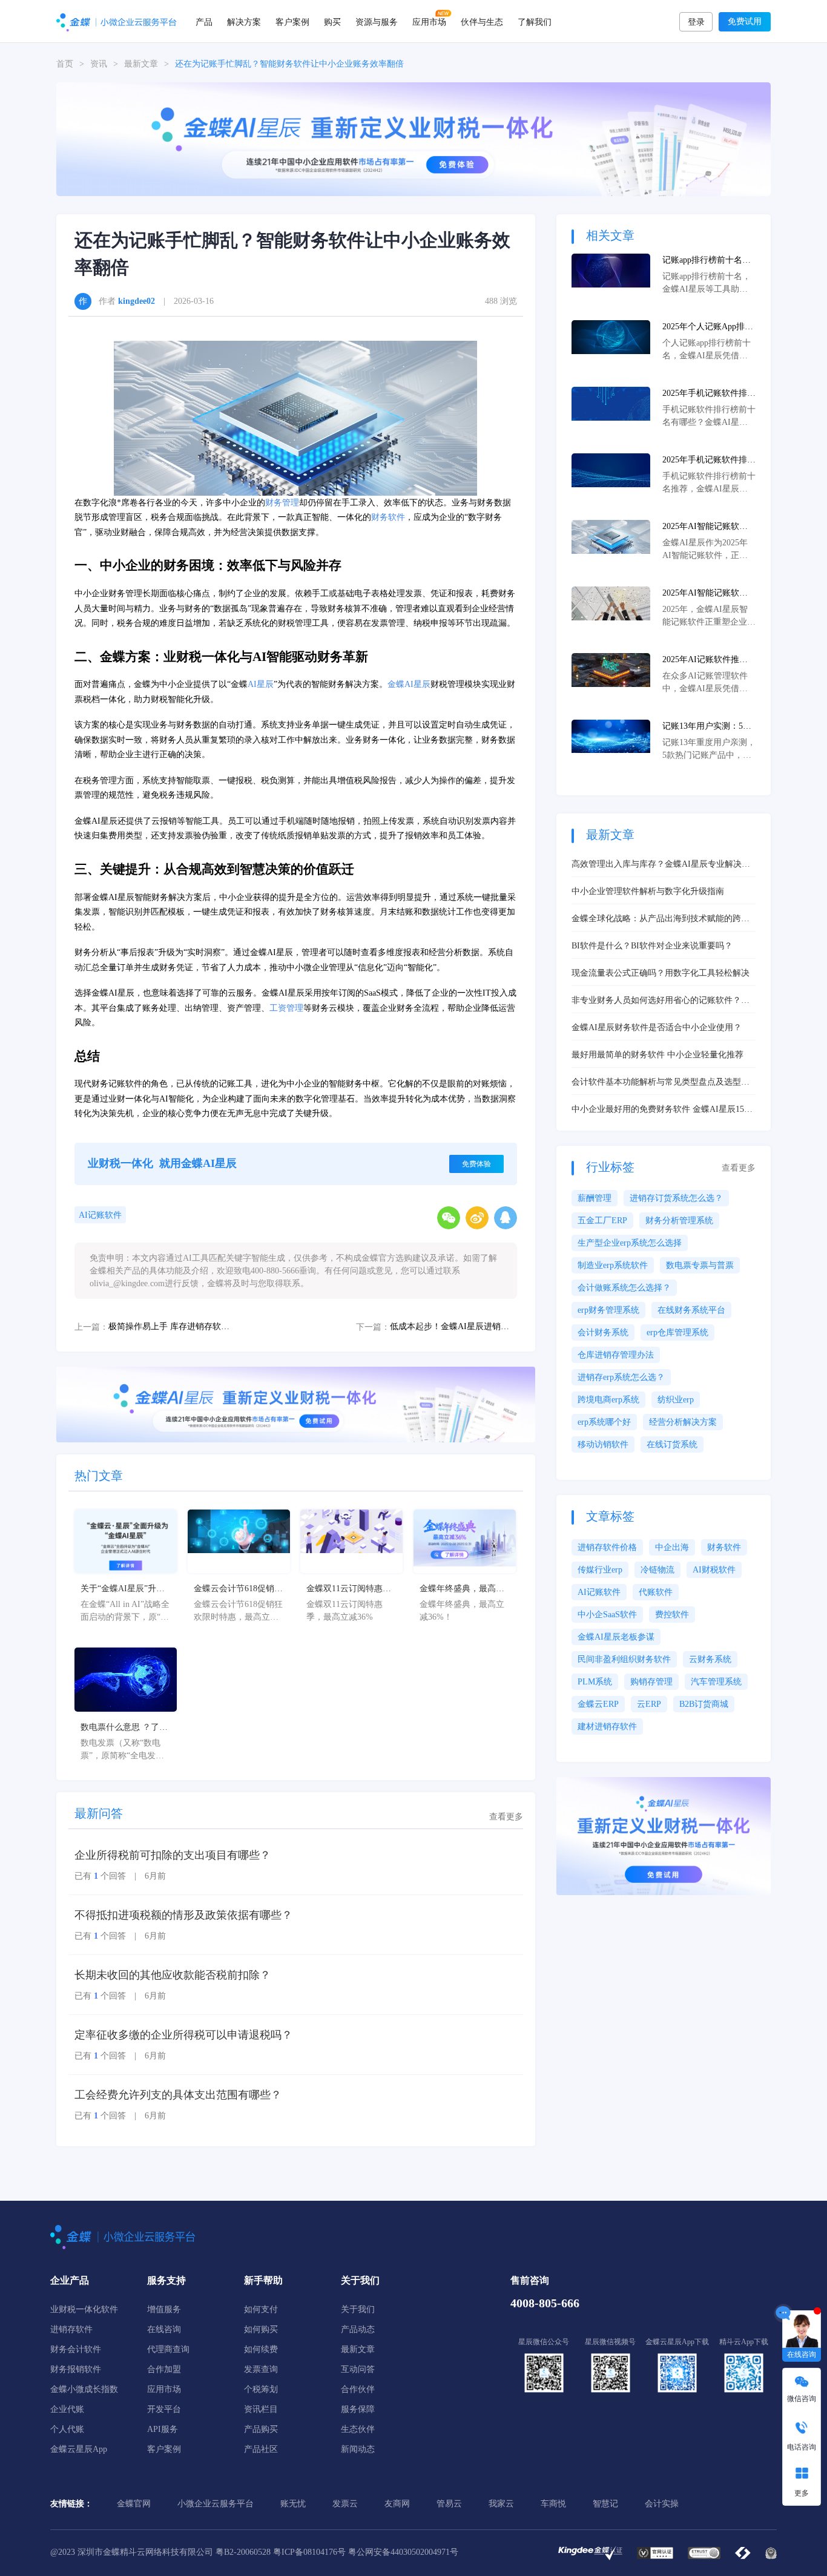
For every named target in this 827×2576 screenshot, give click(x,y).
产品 (204, 21)
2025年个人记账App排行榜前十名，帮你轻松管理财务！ (709, 327)
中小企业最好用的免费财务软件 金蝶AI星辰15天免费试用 (662, 1110)
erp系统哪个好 (604, 1422)
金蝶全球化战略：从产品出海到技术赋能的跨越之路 (661, 919)
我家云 (501, 2504)
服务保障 (358, 2409)
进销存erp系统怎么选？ (621, 1377)
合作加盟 (164, 2369)
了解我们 (535, 21)
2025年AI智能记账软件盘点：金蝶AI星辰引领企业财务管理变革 (705, 594)
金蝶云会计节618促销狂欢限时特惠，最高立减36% (238, 1589)
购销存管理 (651, 1682)
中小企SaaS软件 (607, 1615)
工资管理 (286, 1008)
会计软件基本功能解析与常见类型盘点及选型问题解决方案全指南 (661, 1083)
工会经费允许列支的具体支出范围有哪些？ (178, 2095)
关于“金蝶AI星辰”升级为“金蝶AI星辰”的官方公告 (123, 1589)
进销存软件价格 (607, 1547)
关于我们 (358, 2309)
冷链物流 (657, 1570)
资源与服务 (377, 21)
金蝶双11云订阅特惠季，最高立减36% (344, 1589)
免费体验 (476, 1164)
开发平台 (164, 2409)
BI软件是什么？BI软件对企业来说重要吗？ (652, 946)
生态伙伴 (358, 2429)
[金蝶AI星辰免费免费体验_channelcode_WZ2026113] (413, 138)
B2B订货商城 (704, 1704)
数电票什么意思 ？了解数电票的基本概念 (124, 1728)
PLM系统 (595, 1682)
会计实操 (662, 2504)
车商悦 (553, 2504)
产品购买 (261, 2429)
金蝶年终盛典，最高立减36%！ (462, 1589)
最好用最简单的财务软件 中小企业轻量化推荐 (657, 1055)
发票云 (345, 2504)
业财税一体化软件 (84, 2309)
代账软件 (656, 1592)
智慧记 (605, 2504)
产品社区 (261, 2449)
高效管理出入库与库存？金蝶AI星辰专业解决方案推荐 (661, 865)
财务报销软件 (76, 2369)
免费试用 (745, 21)
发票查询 (261, 2369)
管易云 (449, 2504)
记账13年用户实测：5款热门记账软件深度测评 (707, 727)
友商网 (397, 2504)
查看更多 (506, 1817)
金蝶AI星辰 (409, 684)
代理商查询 (168, 2349)
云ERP (649, 1704)
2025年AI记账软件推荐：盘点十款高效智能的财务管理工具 (709, 660)
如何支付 (261, 2309)
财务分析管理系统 (679, 1221)
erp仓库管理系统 (677, 1332)
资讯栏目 (261, 2409)
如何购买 (261, 2329)
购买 (332, 21)
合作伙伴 (358, 2389)
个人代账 (67, 2429)
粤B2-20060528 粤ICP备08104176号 (281, 2552)
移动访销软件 (603, 1444)
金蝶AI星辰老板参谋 (616, 1637)
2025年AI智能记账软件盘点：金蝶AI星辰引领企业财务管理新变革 (705, 527)
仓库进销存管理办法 (616, 1355)
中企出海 (672, 1547)
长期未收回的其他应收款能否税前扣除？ (173, 1975)
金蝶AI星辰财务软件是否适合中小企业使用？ (657, 1027)
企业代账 (67, 2409)
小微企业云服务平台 (216, 2504)
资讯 (99, 64)
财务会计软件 (76, 2349)
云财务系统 (710, 1659)
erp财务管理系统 (608, 1310)
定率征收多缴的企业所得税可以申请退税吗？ (183, 2035)
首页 (65, 64)
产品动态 (358, 2329)
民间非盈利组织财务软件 (624, 1659)
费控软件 (672, 1615)
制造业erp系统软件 (613, 1265)
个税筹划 (261, 2389)
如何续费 (261, 2349)
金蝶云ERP (598, 1704)
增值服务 (164, 2309)
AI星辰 (261, 684)
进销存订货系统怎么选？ (676, 1198)
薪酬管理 (595, 1198)
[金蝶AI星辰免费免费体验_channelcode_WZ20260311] (296, 1403)
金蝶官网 (134, 2504)
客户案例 (292, 21)
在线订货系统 (672, 1444)
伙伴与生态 (482, 21)
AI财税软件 (714, 1570)
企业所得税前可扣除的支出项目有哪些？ (173, 1855)
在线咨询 (164, 2329)
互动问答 (358, 2369)
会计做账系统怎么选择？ (624, 1288)
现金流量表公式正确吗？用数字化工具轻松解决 (661, 973)
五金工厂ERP (602, 1221)
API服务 (163, 2429)
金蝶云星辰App (79, 2449)
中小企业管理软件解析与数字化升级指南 (648, 891)
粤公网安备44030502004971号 (403, 2552)
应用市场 (429, 21)
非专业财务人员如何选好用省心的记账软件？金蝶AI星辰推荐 (661, 1001)
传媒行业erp (600, 1570)
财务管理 (282, 503)
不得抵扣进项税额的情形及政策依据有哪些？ (183, 1915)
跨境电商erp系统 (608, 1400)
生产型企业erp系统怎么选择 (630, 1243)
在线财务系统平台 (691, 1310)
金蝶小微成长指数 (84, 2389)
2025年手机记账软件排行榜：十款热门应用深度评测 (709, 461)
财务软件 (388, 517)
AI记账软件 (100, 1215)
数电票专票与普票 (700, 1265)
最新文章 (141, 64)
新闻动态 (358, 2449)
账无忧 (293, 2504)
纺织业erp (676, 1400)
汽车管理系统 (716, 1682)
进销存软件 (71, 2329)
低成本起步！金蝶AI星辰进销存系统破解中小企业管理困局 (453, 1326)
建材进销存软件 (607, 1727)
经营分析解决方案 (683, 1422)
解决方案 (244, 21)
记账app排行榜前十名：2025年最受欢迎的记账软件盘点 (709, 261)
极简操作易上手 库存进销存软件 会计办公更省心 (172, 1326)
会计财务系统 (603, 1332)
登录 (696, 22)
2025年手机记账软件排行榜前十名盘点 (709, 394)
